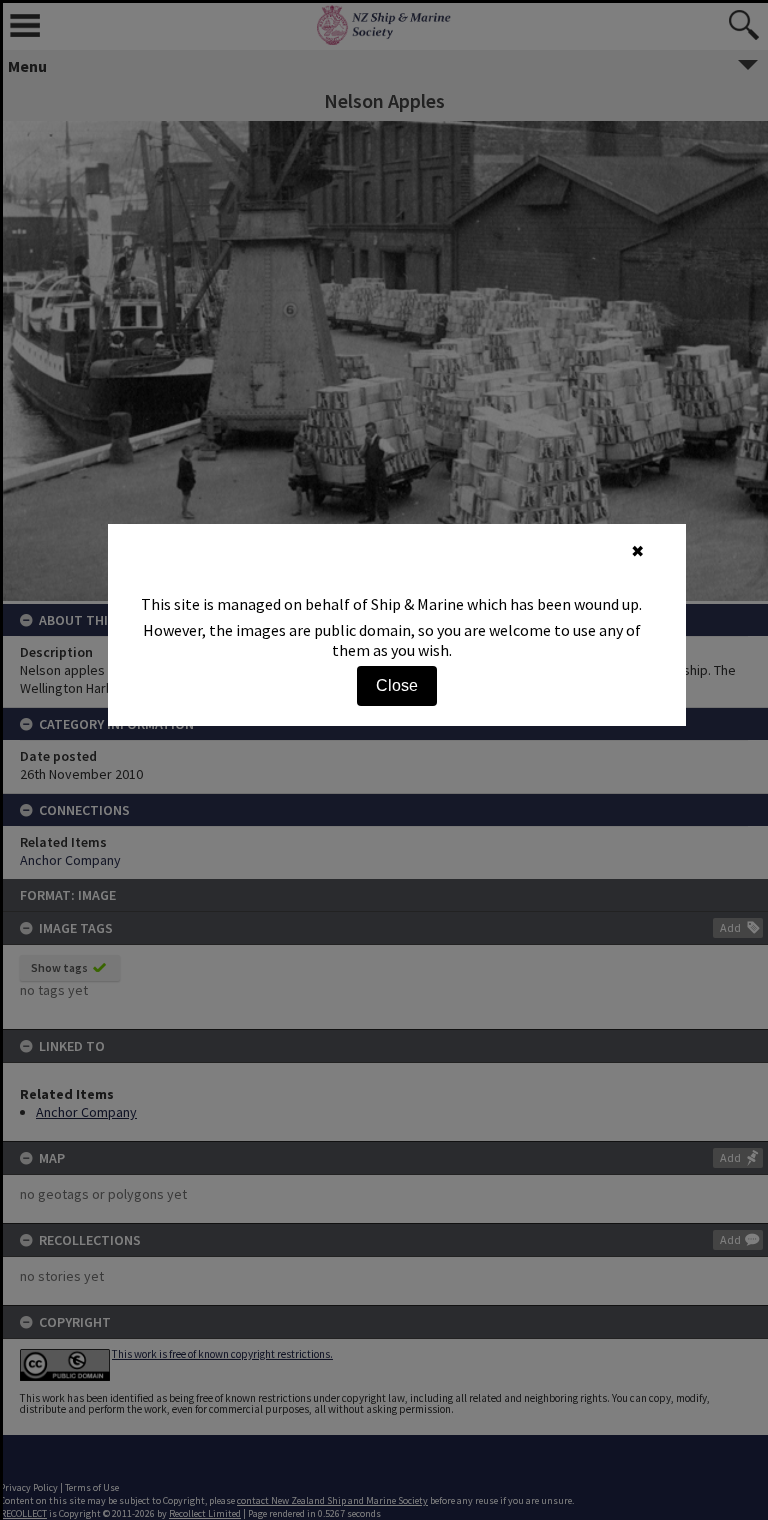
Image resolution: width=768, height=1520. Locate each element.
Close (397, 685)
